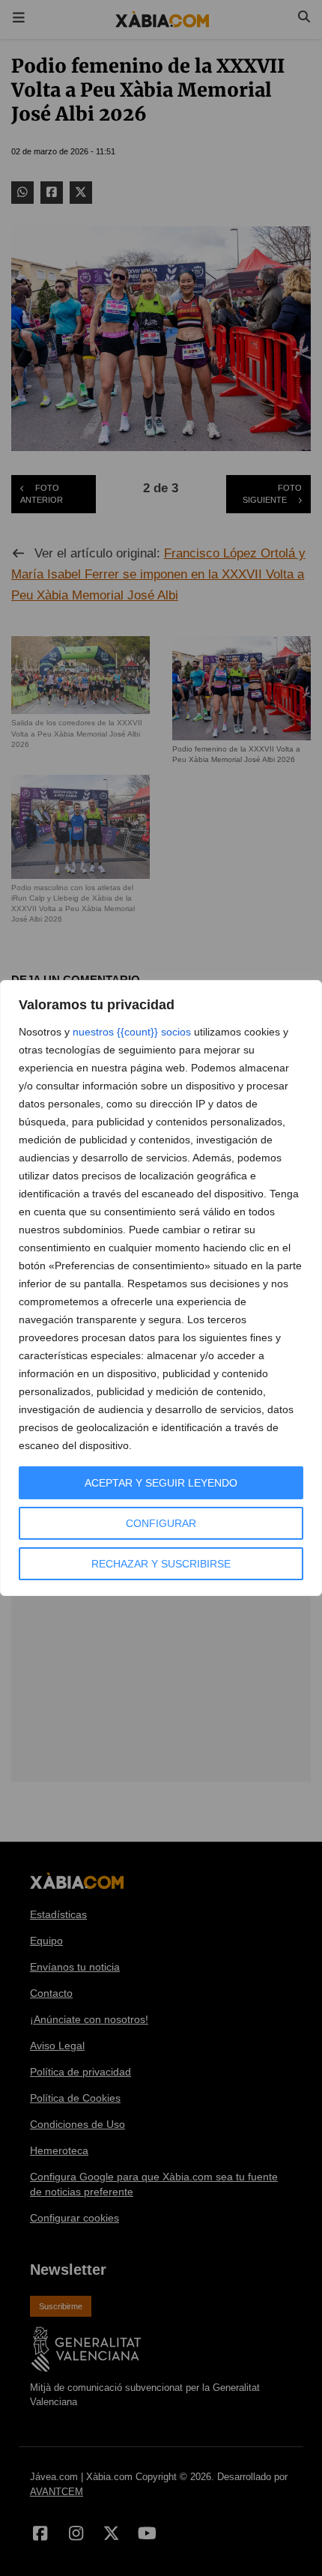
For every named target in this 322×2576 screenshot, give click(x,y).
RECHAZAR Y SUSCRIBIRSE (161, 1564)
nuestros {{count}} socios (132, 1032)
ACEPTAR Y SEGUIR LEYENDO (161, 1483)
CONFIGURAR (161, 1523)
